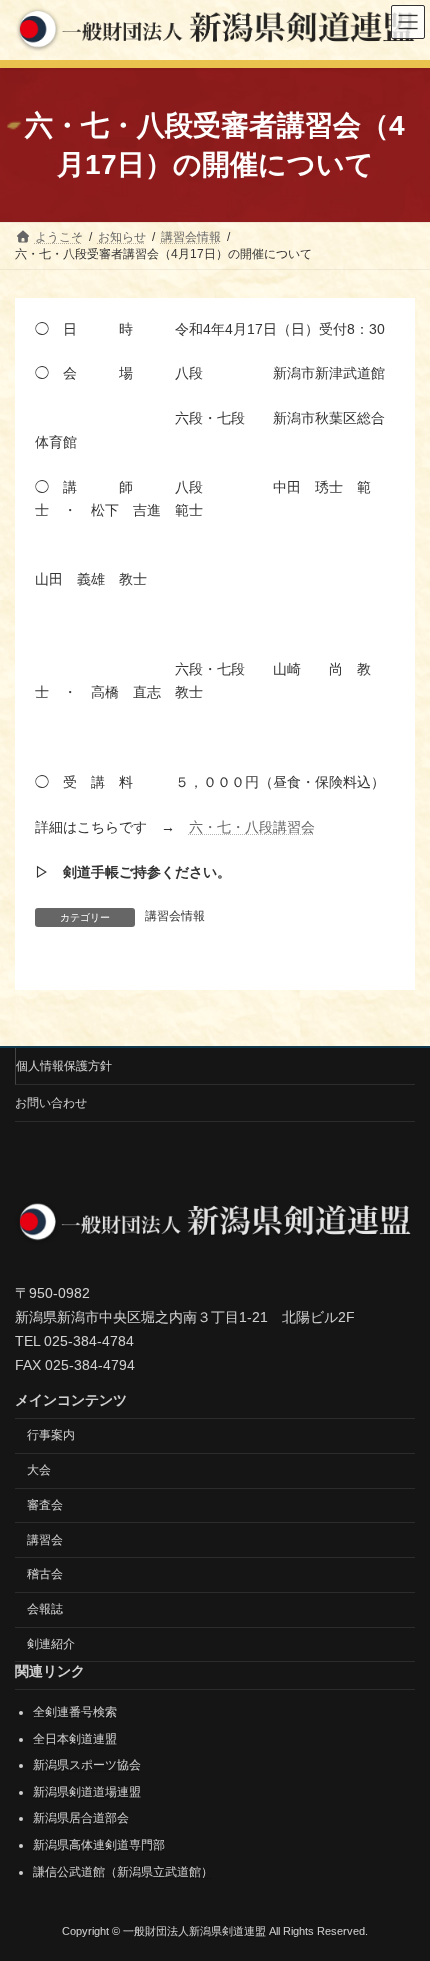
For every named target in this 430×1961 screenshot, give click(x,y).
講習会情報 (175, 916)
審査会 (45, 1505)
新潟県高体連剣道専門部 (99, 1845)
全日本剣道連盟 (75, 1738)
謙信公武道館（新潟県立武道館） (123, 1871)
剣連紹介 (51, 1644)
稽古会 (45, 1574)
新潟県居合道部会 (81, 1818)
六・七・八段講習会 (252, 827)
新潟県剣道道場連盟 (87, 1792)
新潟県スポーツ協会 (87, 1765)
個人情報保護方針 (64, 1066)
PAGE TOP (399, 1880)
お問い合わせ (51, 1103)
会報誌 (45, 1609)
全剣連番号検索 (75, 1712)
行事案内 (51, 1435)
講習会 (45, 1540)
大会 (39, 1470)
